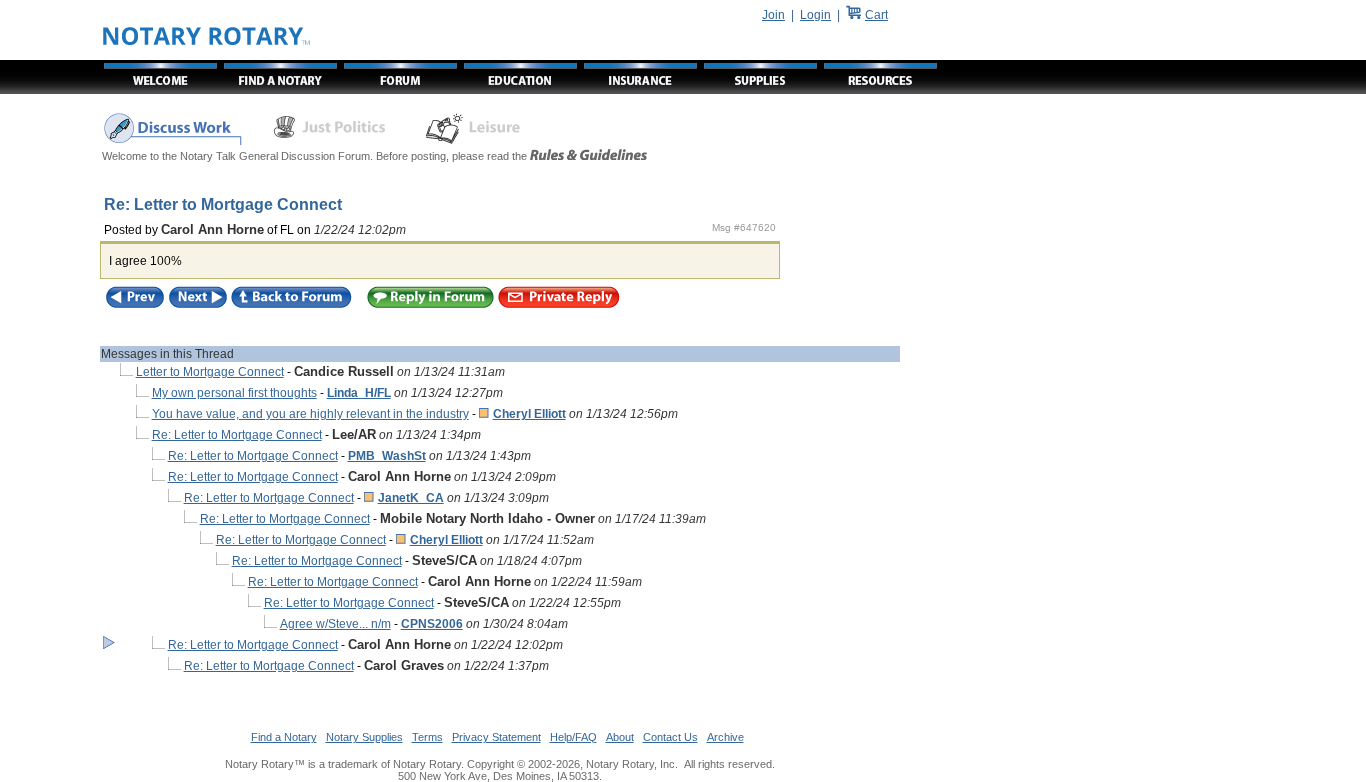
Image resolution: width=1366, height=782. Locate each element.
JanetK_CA (411, 498)
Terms (427, 737)
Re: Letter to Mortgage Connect (237, 435)
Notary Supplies (364, 737)
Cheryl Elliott (529, 414)
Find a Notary (284, 737)
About (620, 737)
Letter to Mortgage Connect (210, 372)
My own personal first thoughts (234, 393)
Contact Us (670, 737)
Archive (725, 737)
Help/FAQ (573, 737)
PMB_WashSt (387, 456)
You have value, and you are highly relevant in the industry (310, 414)
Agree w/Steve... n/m (335, 624)
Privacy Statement (496, 737)
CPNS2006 (432, 624)
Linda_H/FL (359, 393)
